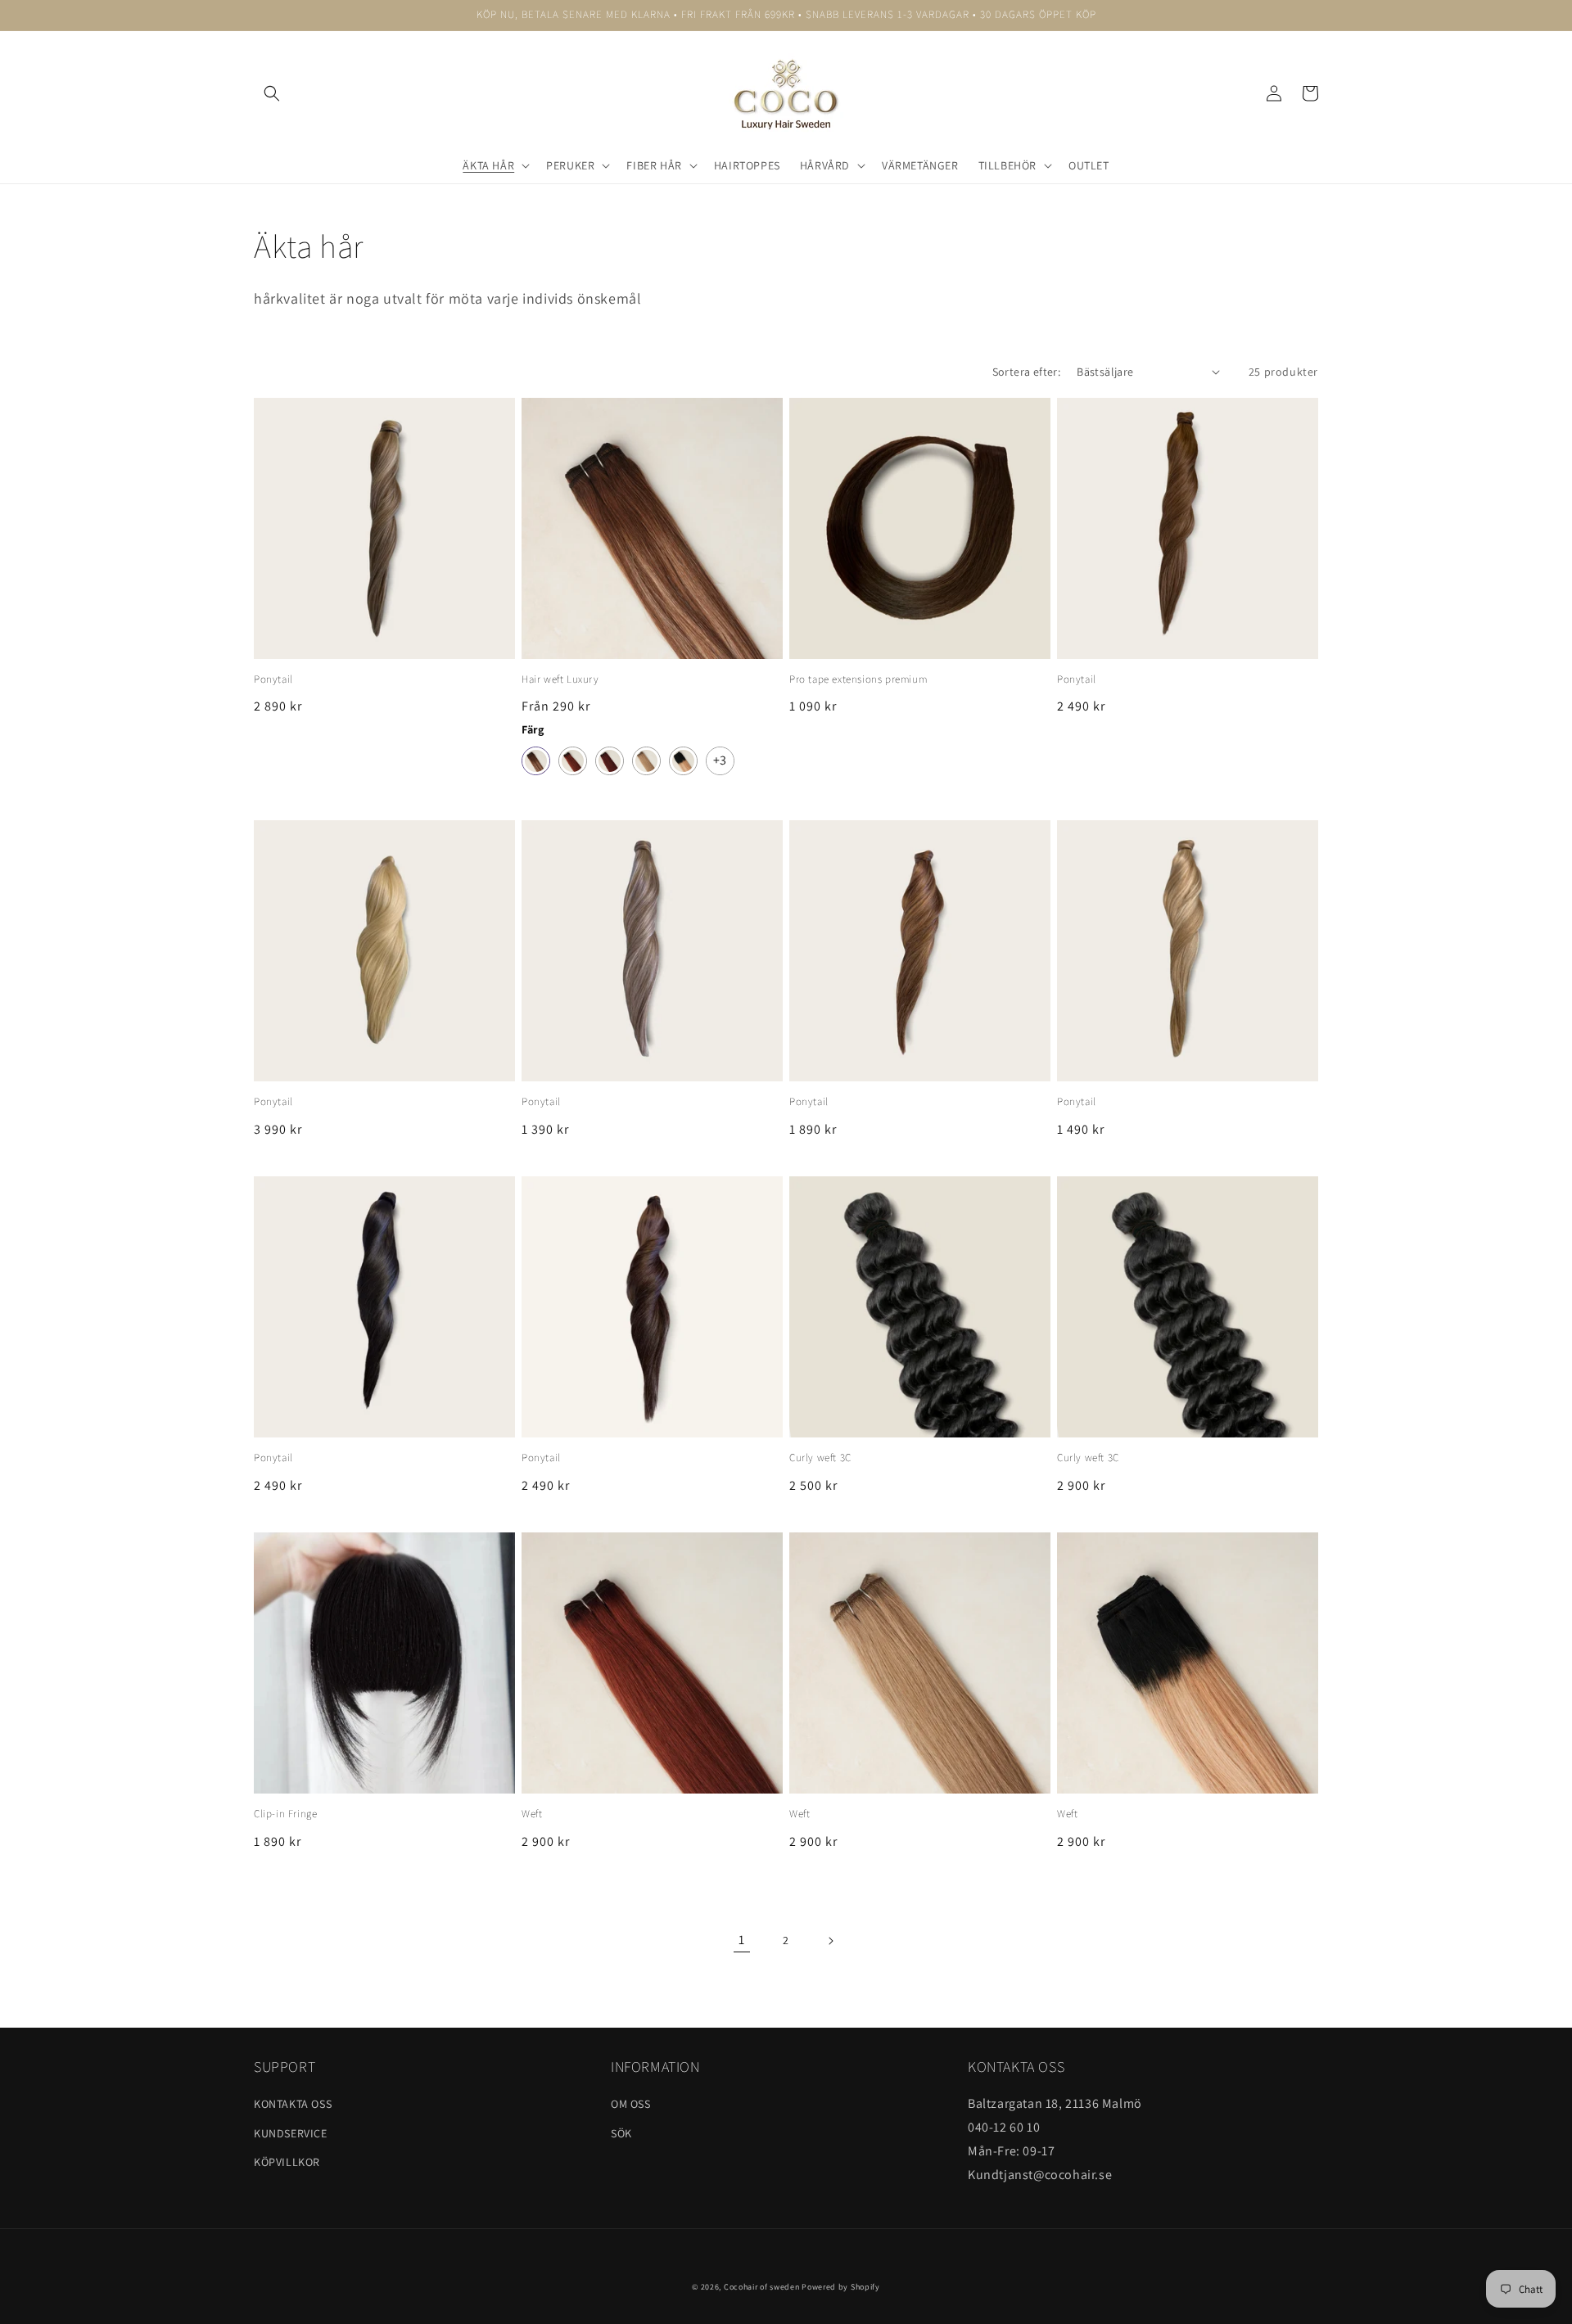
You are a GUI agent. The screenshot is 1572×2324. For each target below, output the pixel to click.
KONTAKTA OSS (293, 2104)
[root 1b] (683, 761)
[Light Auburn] (573, 761)
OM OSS (631, 2104)
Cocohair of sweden (762, 2287)
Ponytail (273, 679)
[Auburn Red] (610, 761)
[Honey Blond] (646, 761)
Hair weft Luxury (560, 679)
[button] (272, 93)
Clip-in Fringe (285, 1814)
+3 (720, 760)
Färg (533, 729)
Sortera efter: (1027, 372)
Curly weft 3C (820, 1458)
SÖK (621, 2133)
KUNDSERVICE (291, 2133)
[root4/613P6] (536, 761)
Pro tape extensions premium (858, 679)
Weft (532, 1814)
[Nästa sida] (830, 1941)
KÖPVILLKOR (287, 2162)
